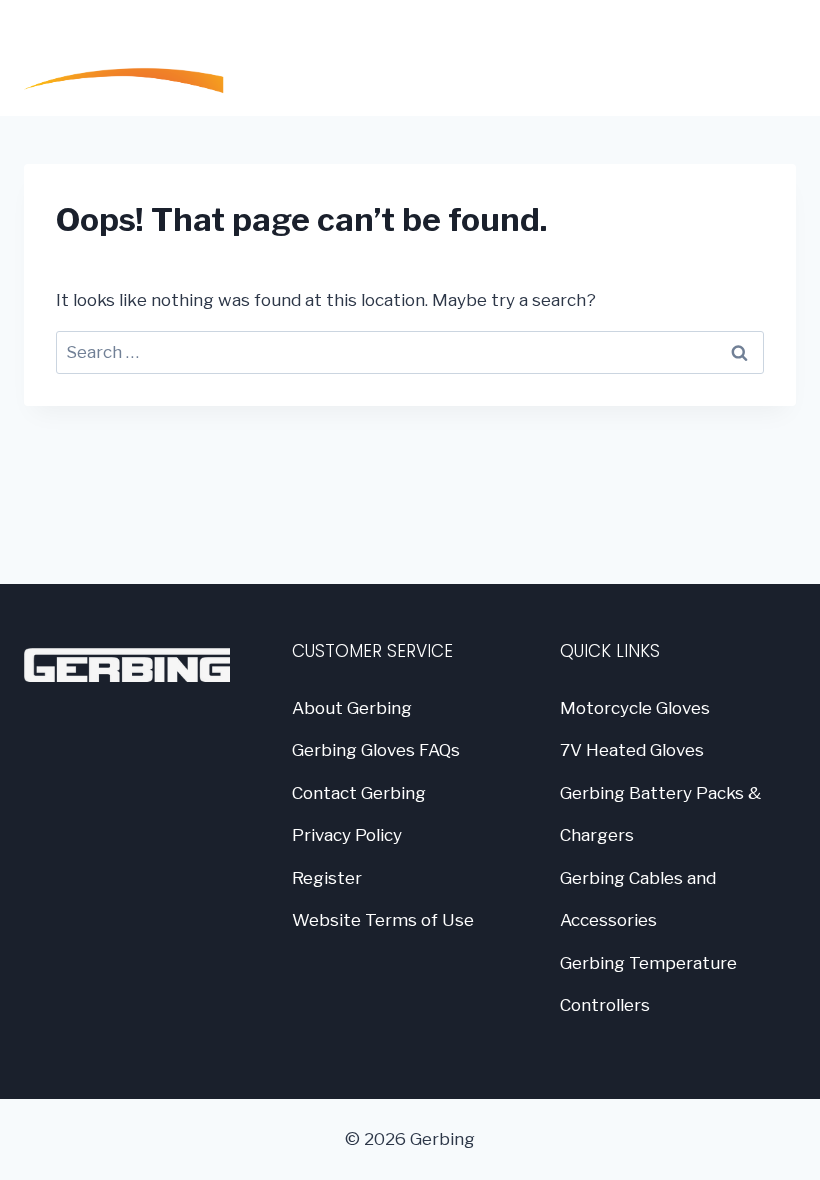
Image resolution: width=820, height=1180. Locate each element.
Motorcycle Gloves (635, 708)
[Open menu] (771, 58)
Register (327, 878)
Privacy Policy (347, 835)
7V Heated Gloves (632, 750)
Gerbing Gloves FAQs (376, 750)
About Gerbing (352, 708)
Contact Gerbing (359, 793)
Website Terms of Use (383, 920)
